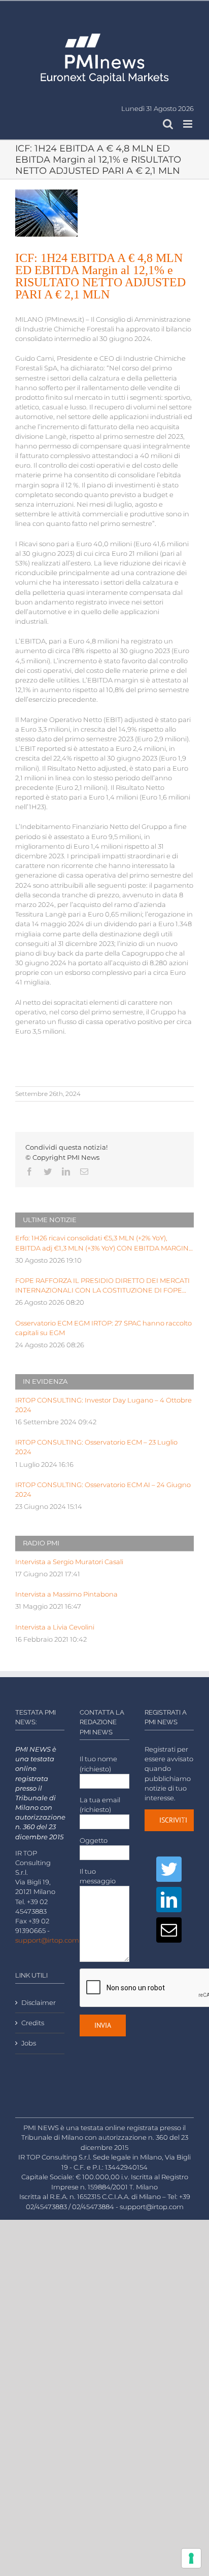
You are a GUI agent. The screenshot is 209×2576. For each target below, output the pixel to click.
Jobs (29, 2043)
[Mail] (169, 1930)
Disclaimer (39, 2003)
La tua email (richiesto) (100, 1805)
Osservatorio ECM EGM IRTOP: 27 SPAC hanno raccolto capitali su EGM (103, 1328)
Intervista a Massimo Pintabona (66, 1594)
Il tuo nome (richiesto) (98, 1764)
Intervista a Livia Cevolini (55, 1627)
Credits (33, 2023)
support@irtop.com (47, 1940)
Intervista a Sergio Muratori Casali (69, 1562)
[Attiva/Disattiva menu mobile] (188, 124)
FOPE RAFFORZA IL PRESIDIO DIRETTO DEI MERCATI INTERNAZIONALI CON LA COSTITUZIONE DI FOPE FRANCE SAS (102, 1286)
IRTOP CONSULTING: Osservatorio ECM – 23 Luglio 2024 (96, 1447)
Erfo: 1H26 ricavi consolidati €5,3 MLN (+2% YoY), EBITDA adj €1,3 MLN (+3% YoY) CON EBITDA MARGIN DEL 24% (102, 1243)
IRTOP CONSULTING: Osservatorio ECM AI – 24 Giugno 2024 (103, 1490)
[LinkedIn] (169, 1900)
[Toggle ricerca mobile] (168, 124)
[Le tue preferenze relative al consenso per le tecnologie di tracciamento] (191, 2558)
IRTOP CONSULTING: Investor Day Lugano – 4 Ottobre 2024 (103, 1405)
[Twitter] (169, 1869)
